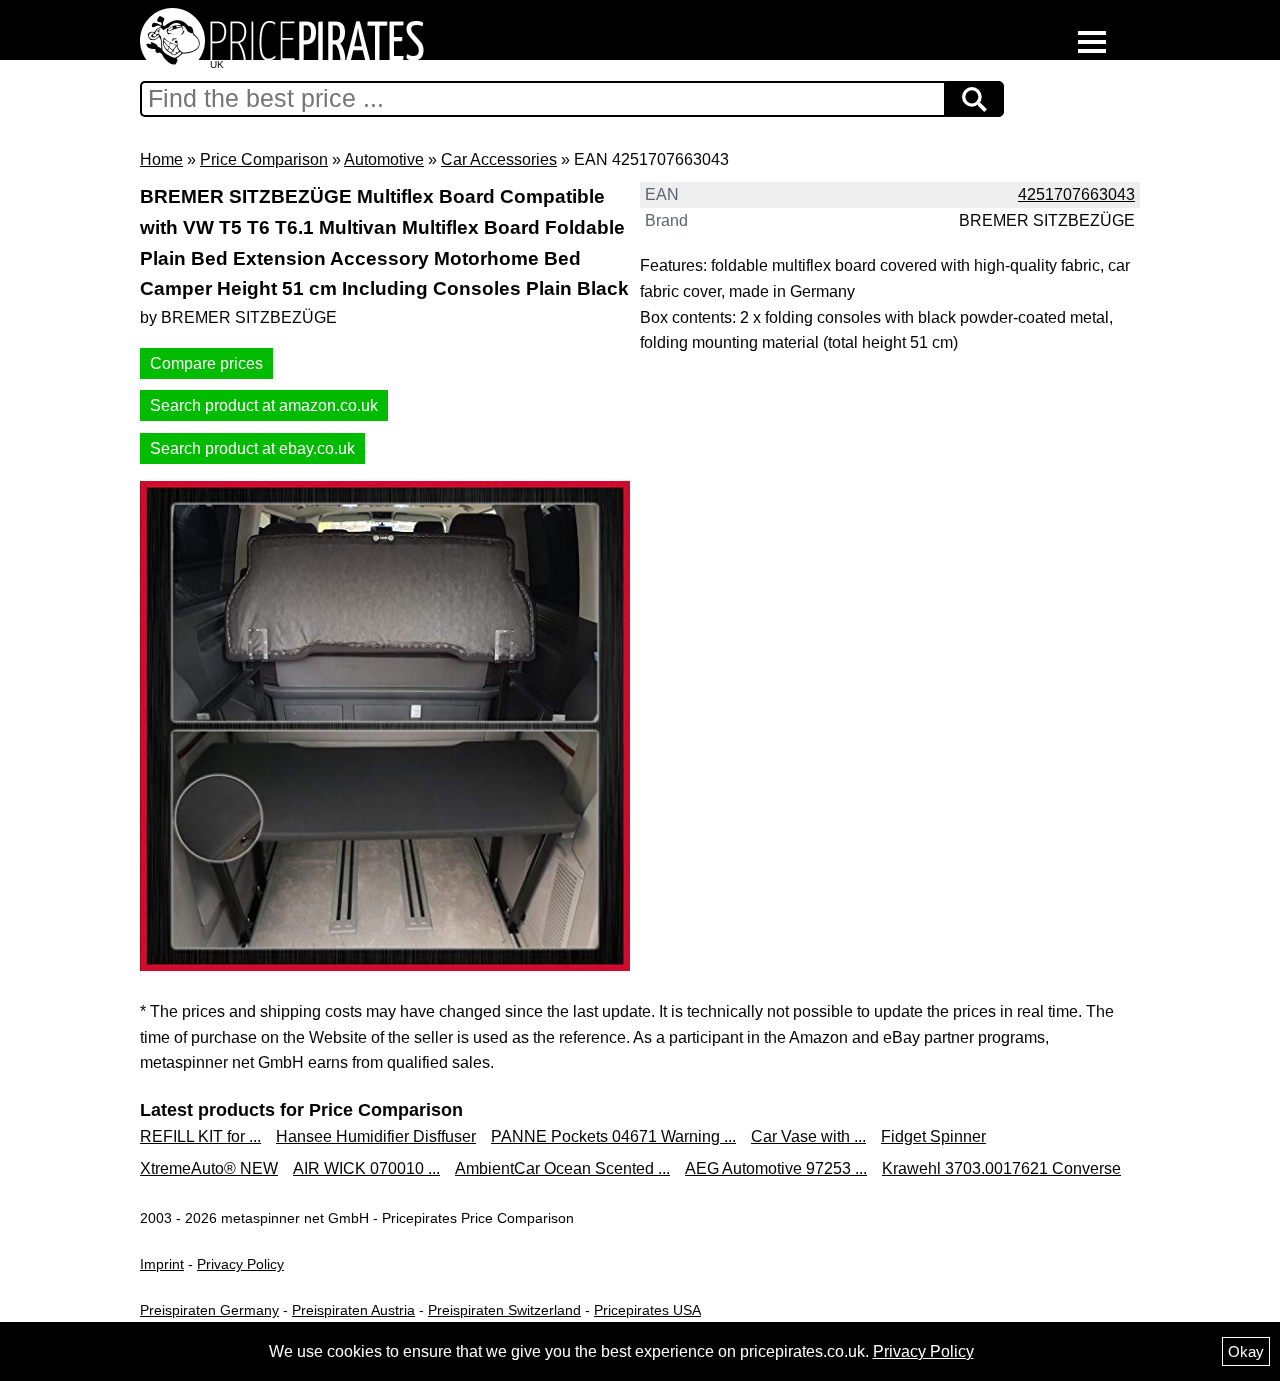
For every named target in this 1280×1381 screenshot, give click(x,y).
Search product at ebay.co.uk (252, 448)
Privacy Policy (240, 1264)
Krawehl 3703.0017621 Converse (1001, 1168)
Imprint (162, 1264)
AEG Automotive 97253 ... (776, 1168)
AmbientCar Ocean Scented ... (562, 1168)
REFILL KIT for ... (200, 1136)
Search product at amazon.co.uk (264, 405)
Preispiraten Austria (353, 1310)
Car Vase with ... (808, 1136)
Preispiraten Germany (209, 1310)
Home (161, 159)
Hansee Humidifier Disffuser (376, 1136)
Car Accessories (499, 159)
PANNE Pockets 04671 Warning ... (613, 1136)
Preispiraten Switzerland (504, 1310)
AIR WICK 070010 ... (366, 1168)
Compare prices (206, 363)
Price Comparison (264, 159)
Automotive (384, 159)
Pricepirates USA (647, 1310)
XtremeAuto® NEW (209, 1168)
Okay (1246, 1351)
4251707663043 (1076, 194)
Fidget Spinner (933, 1136)
